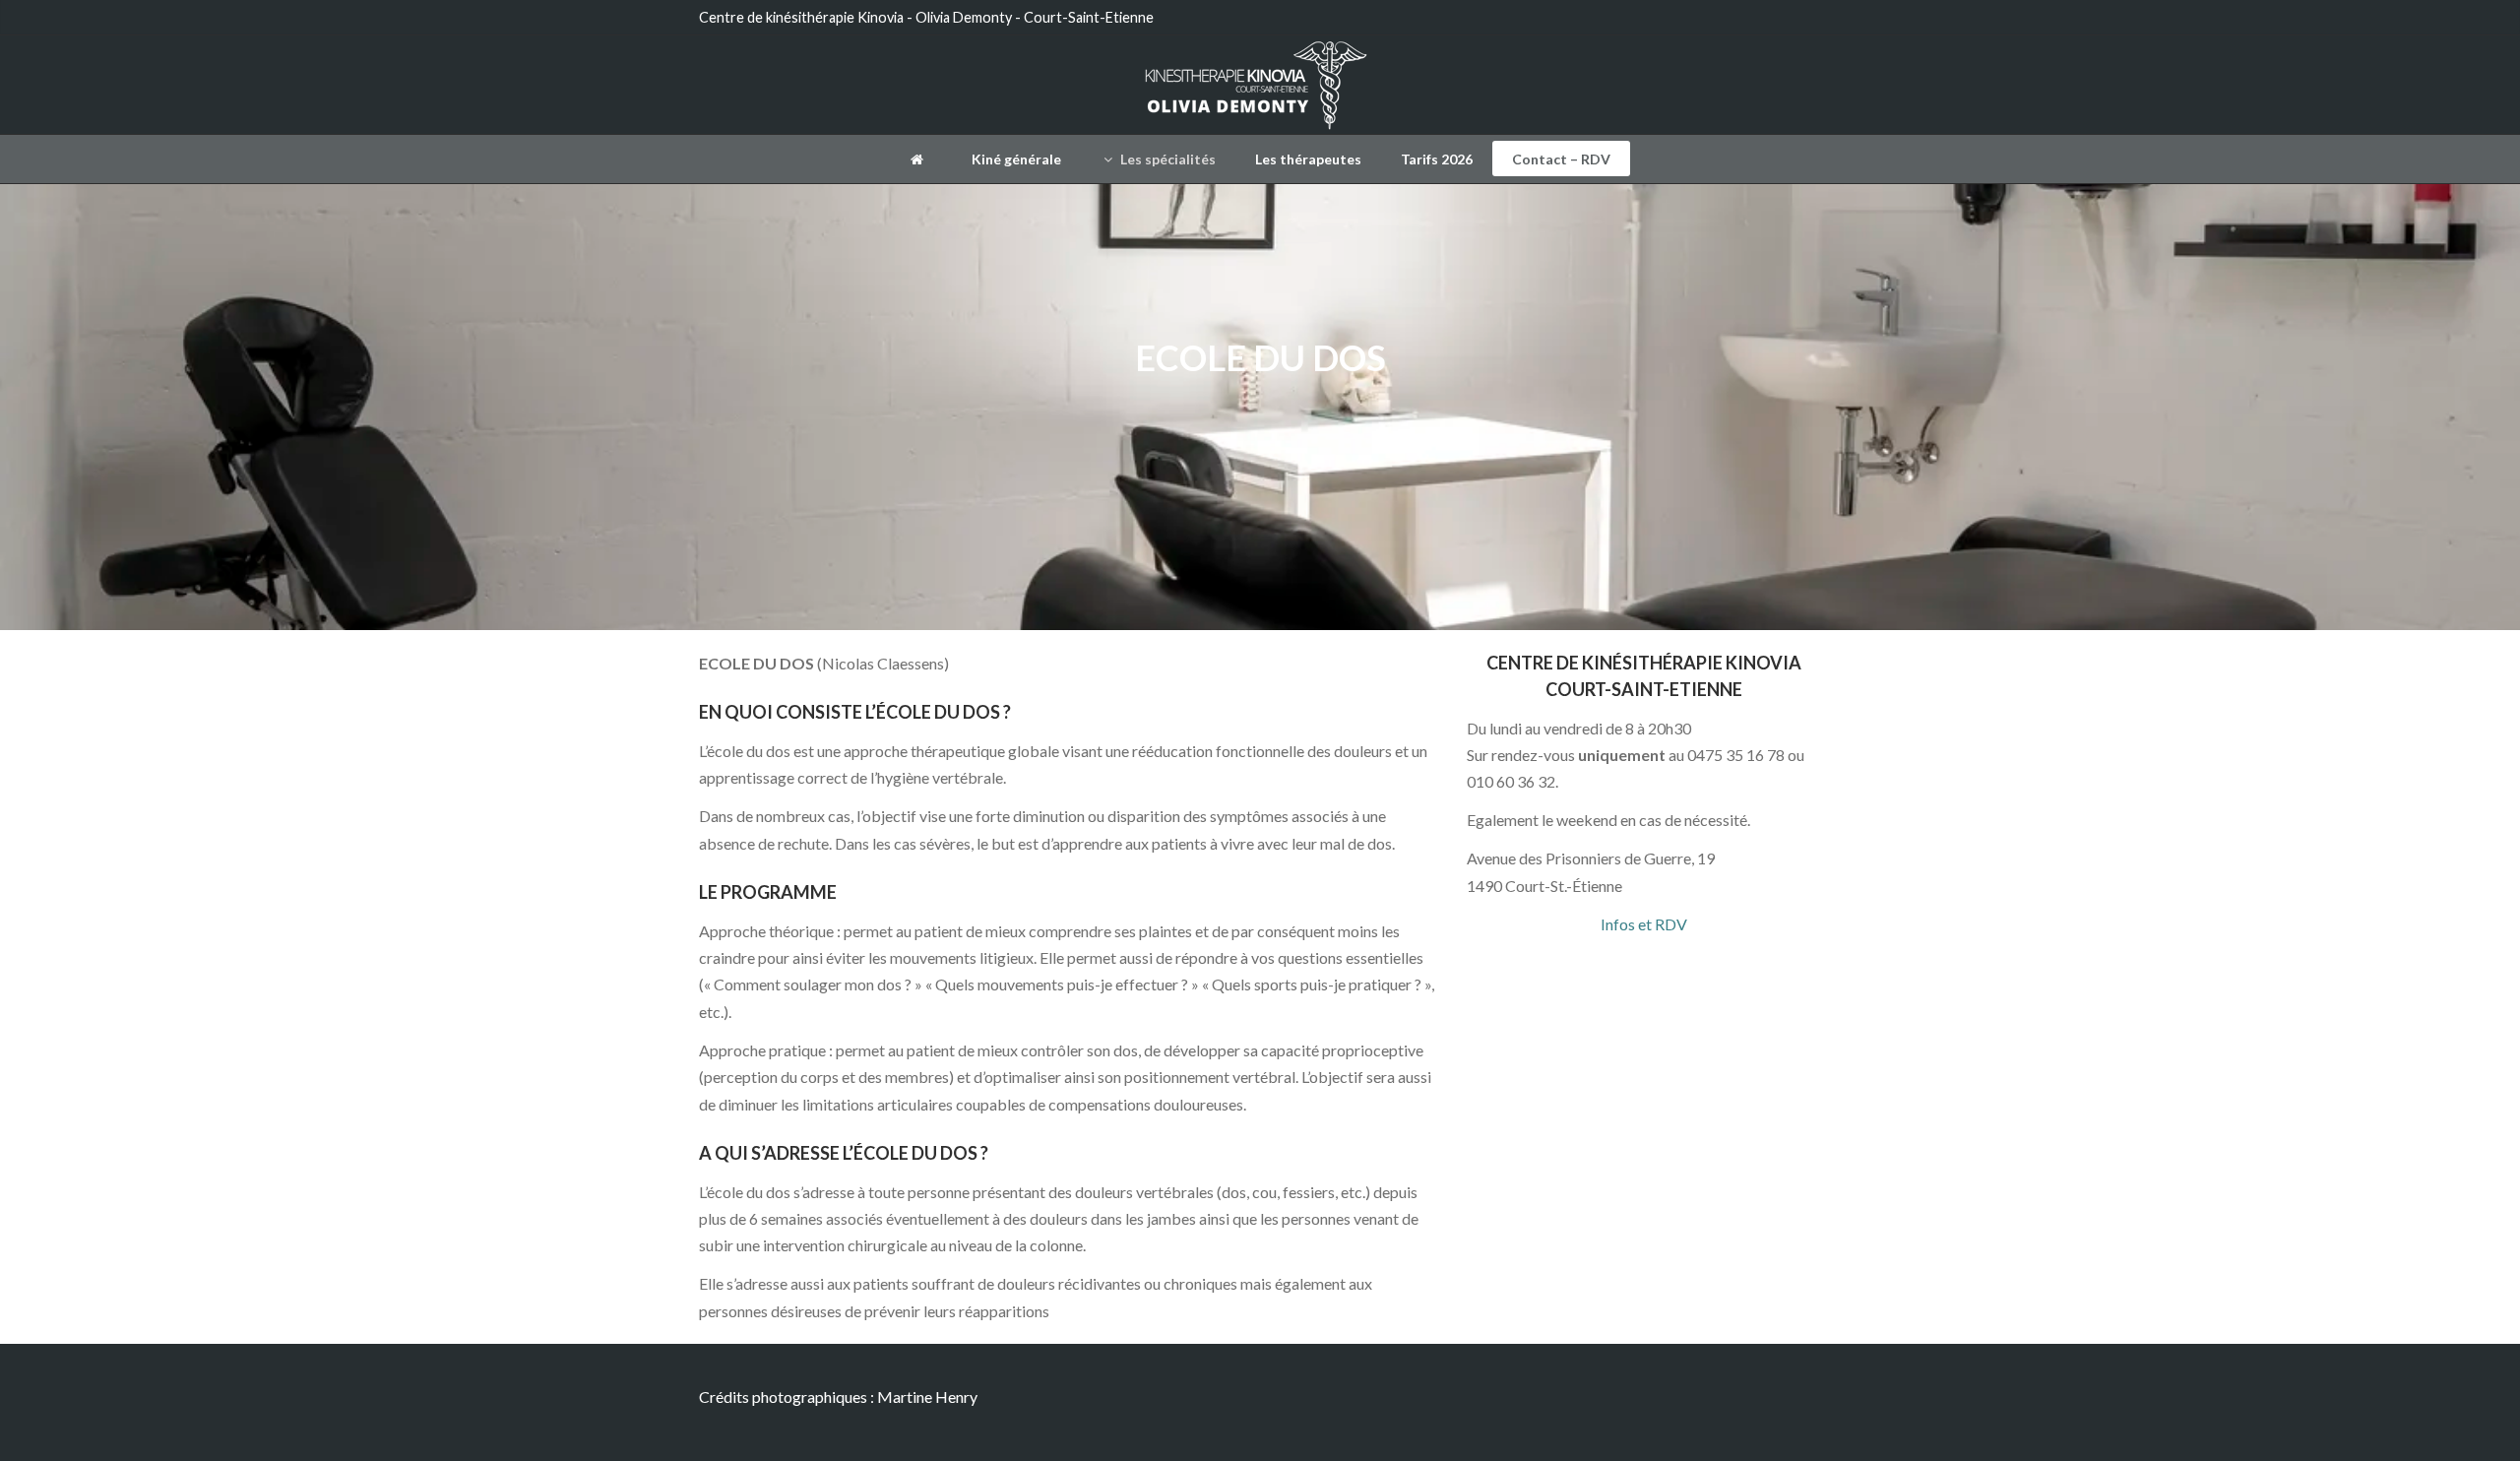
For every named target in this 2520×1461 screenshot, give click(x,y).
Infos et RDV (1644, 924)
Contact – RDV (1561, 159)
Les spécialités (1166, 159)
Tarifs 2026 (1437, 159)
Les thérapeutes (1308, 159)
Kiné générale (1016, 159)
